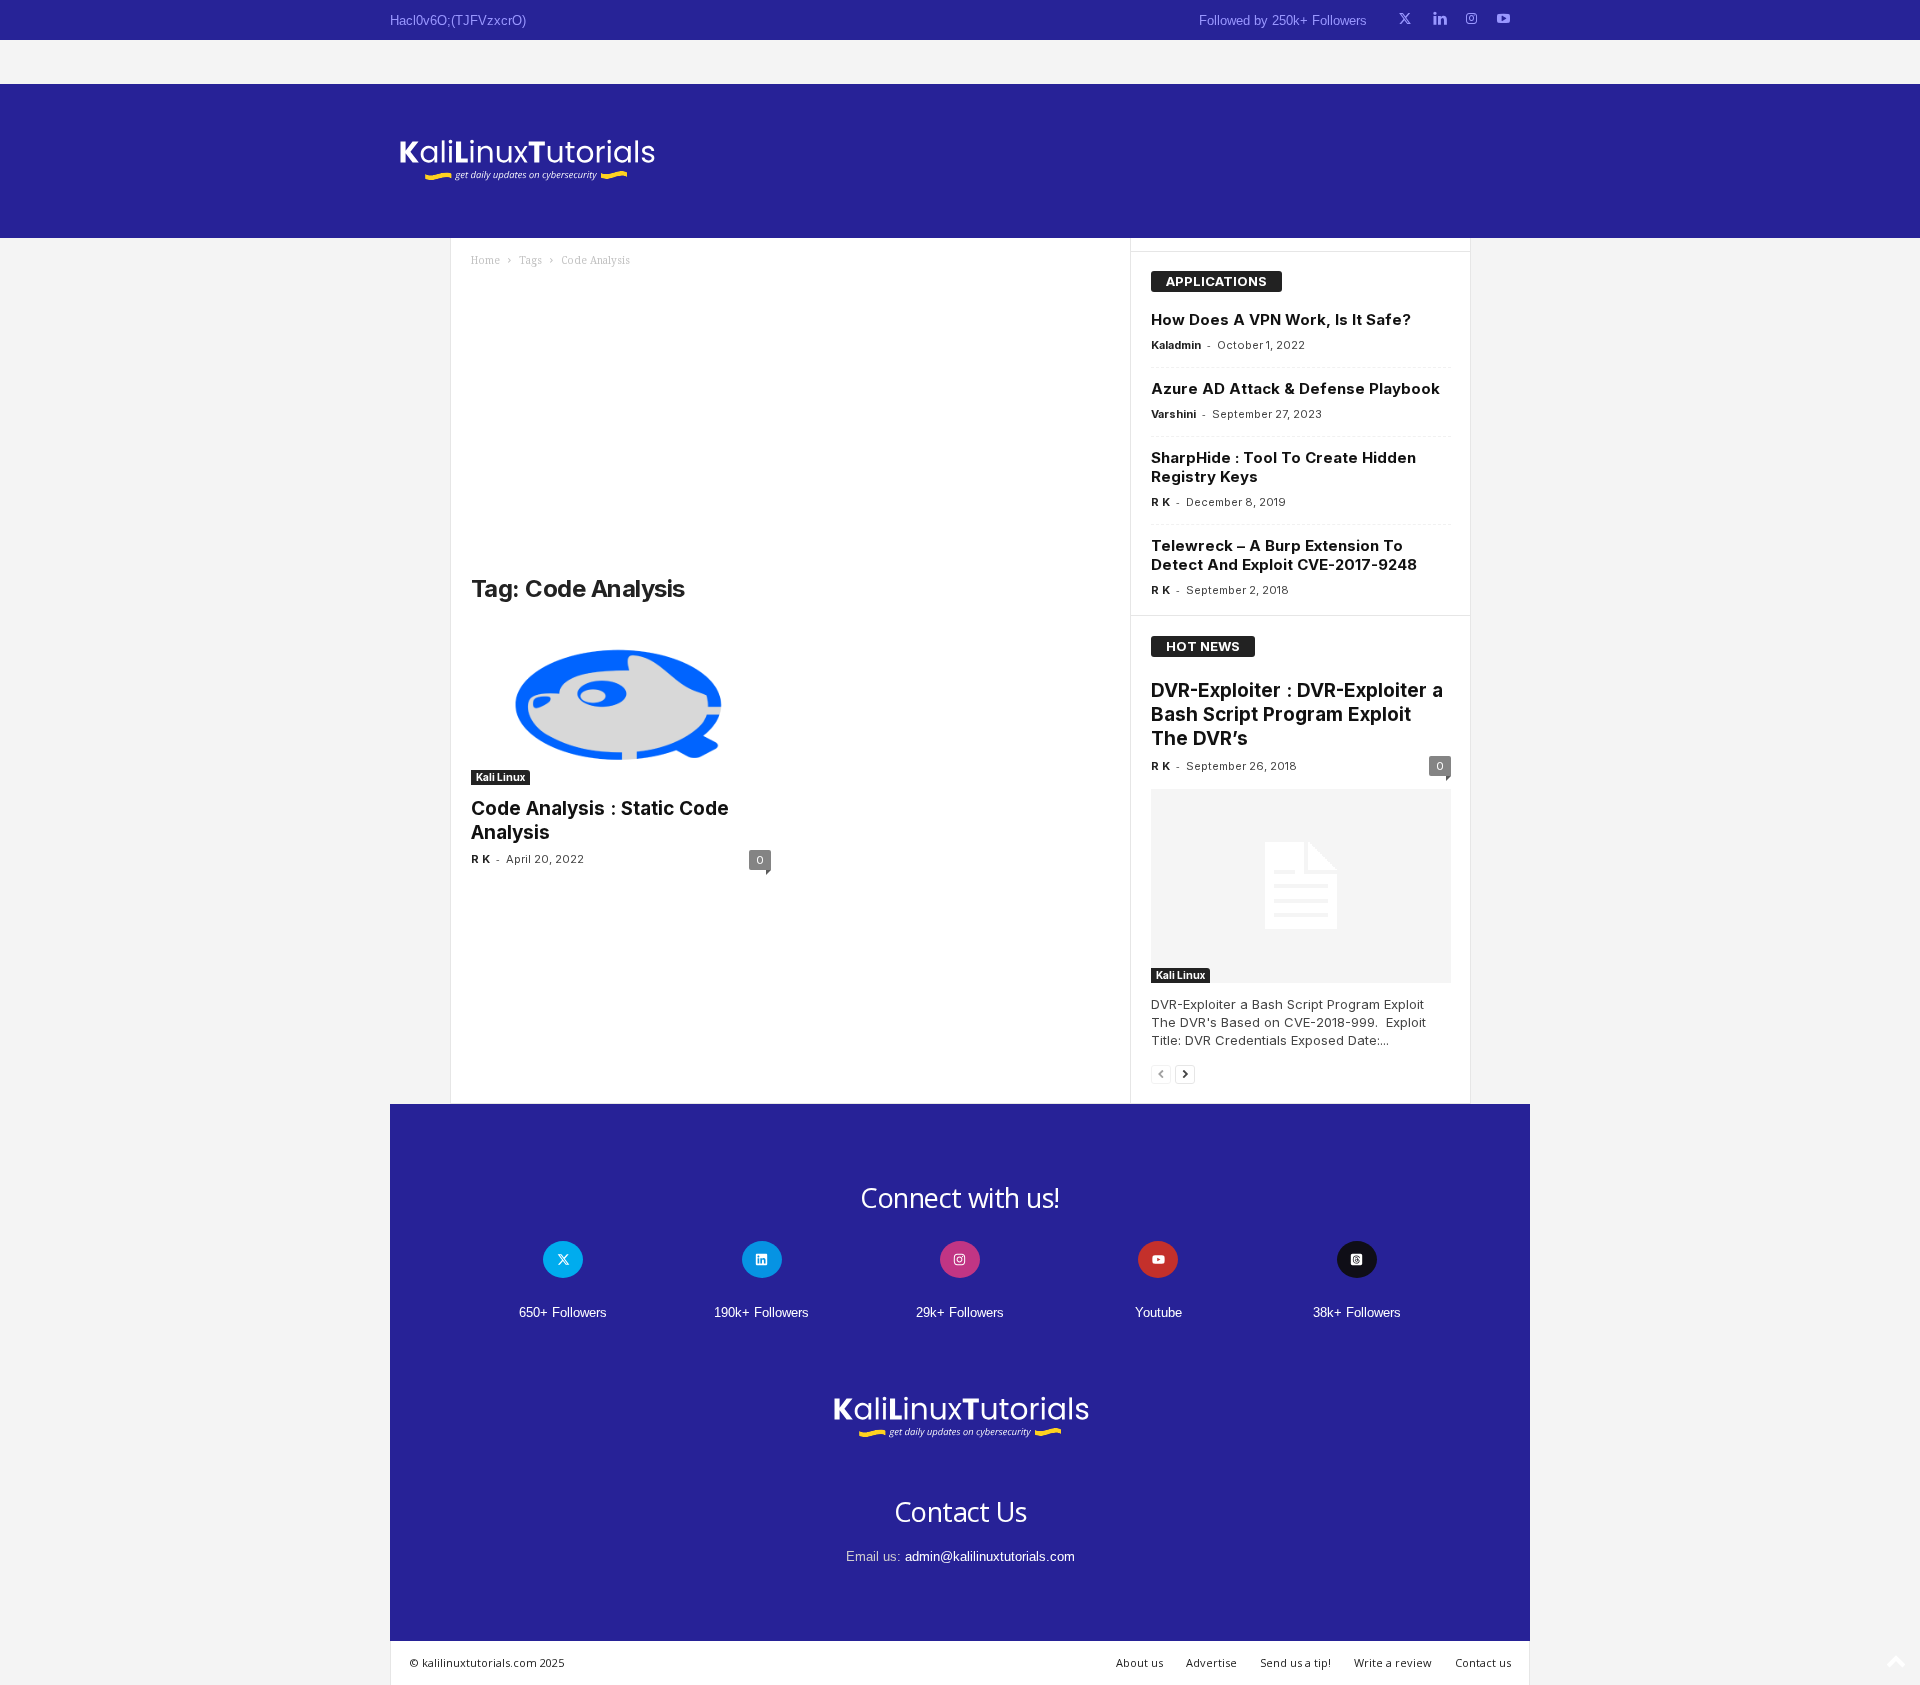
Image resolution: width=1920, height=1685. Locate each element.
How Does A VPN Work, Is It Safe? (1281, 319)
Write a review (1393, 1662)
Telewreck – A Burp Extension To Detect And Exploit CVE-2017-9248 (1284, 555)
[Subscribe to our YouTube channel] (1503, 19)
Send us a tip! (1295, 1662)
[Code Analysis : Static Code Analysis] (621, 705)
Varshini (1173, 414)
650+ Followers (563, 1312)
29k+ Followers (960, 1312)
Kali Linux (500, 777)
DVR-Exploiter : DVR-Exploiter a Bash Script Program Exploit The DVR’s (1297, 714)
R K (480, 859)
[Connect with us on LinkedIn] (1439, 19)
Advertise (1211, 1662)
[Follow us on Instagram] (1471, 19)
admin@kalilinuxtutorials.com (990, 1556)
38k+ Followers (1357, 1312)
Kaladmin (1176, 345)
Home (485, 260)
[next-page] (1185, 1073)
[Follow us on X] (1405, 19)
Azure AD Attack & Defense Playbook (1295, 388)
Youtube (1158, 1312)
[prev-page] (1161, 1073)
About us (1139, 1662)
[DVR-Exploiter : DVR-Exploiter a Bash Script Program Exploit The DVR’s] (1301, 886)
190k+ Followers (761, 1312)
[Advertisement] (791, 418)
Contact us (1483, 1662)
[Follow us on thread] (1357, 1259)
